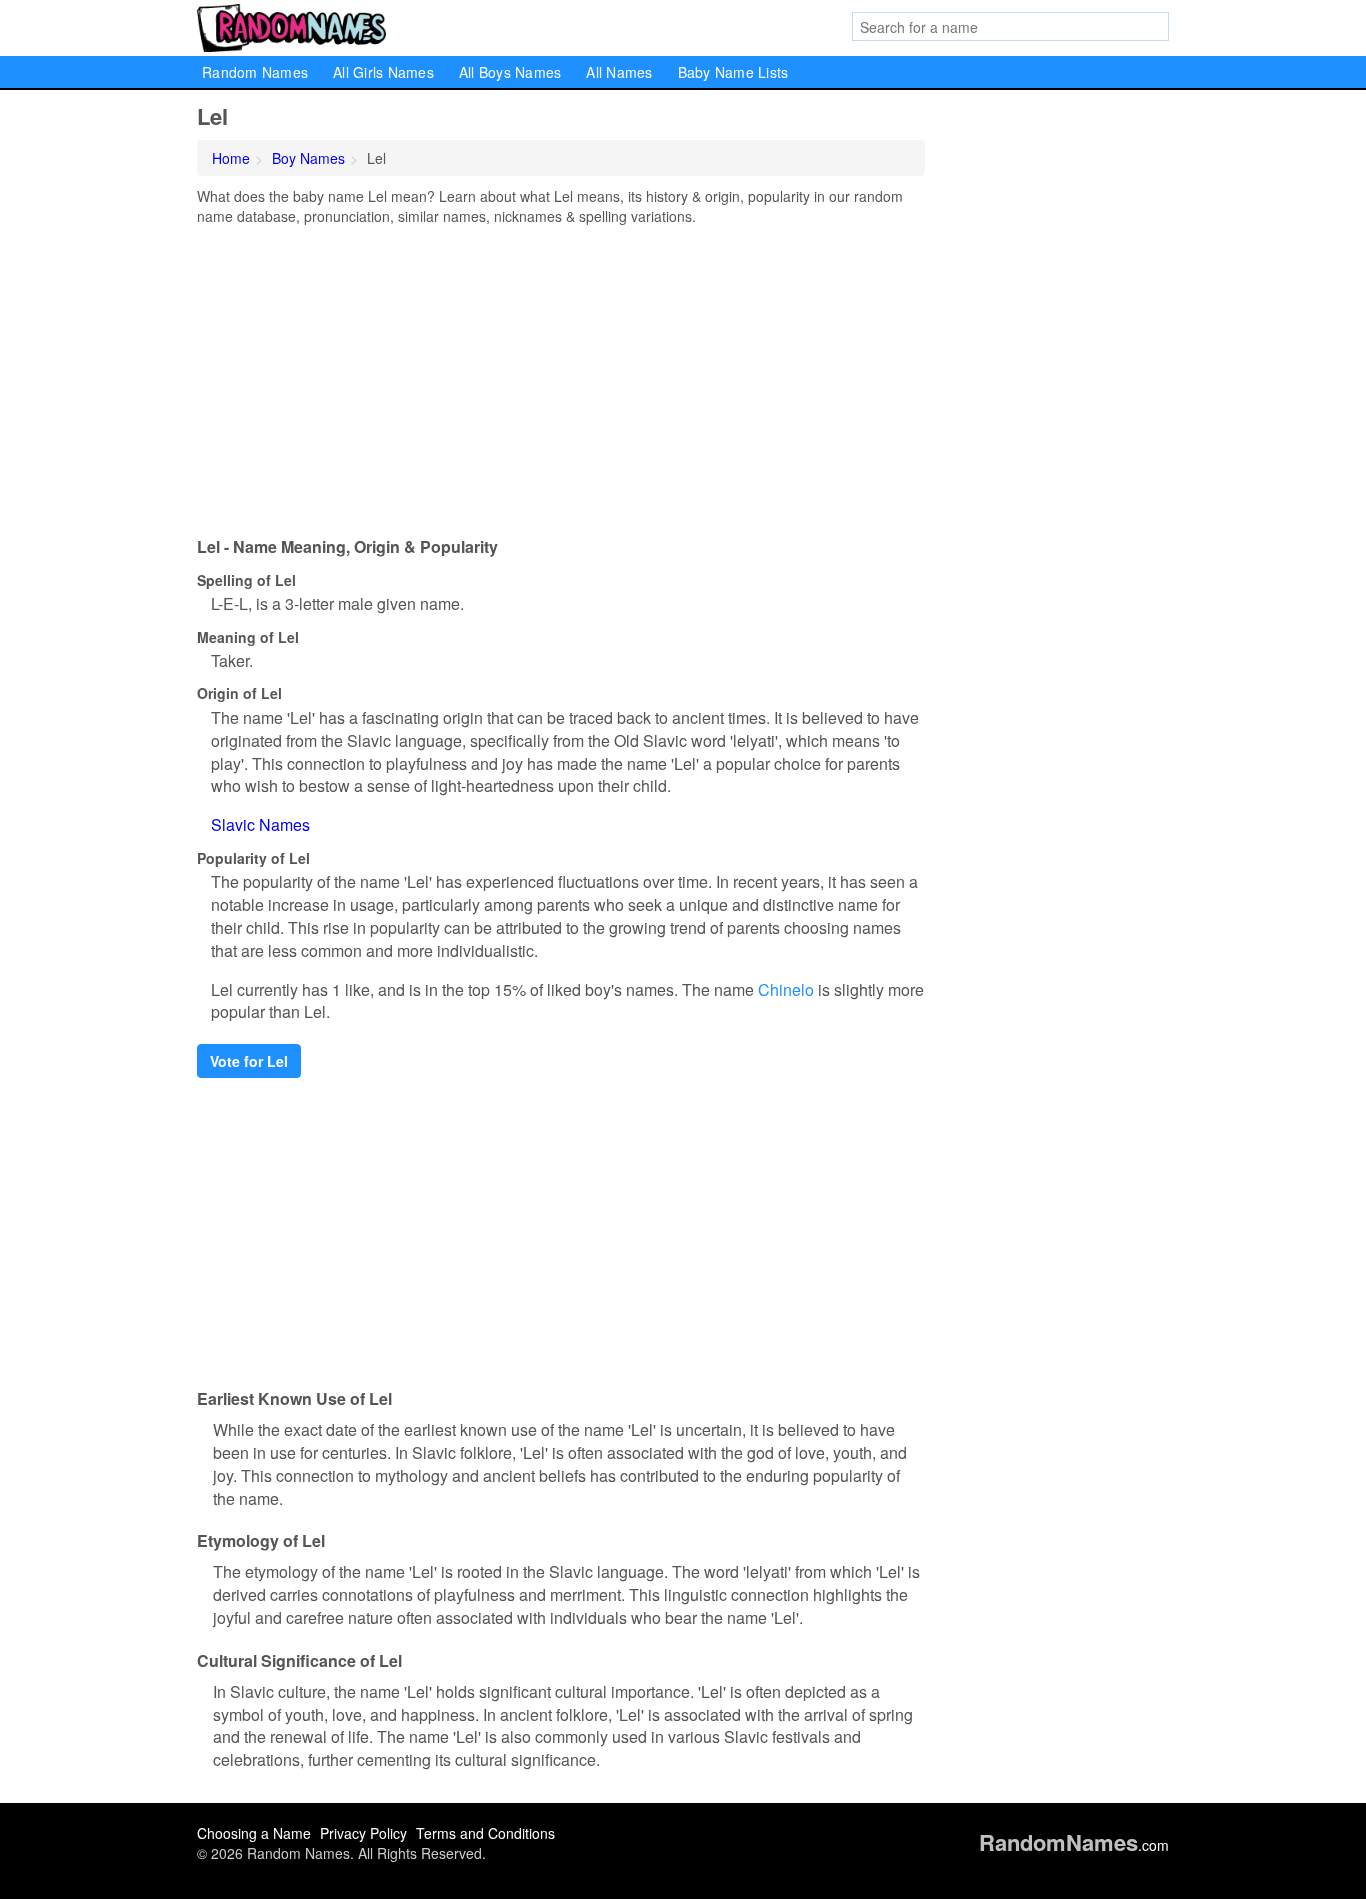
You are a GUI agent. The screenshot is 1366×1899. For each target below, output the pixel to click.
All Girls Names (383, 72)
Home (231, 158)
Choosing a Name (254, 1833)
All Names (619, 72)
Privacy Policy (363, 1833)
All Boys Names (510, 72)
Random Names (255, 72)
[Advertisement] (561, 376)
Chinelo (786, 989)
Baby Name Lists (733, 72)
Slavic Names (260, 824)
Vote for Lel (249, 1061)
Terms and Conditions (485, 1833)
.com (1074, 1845)
